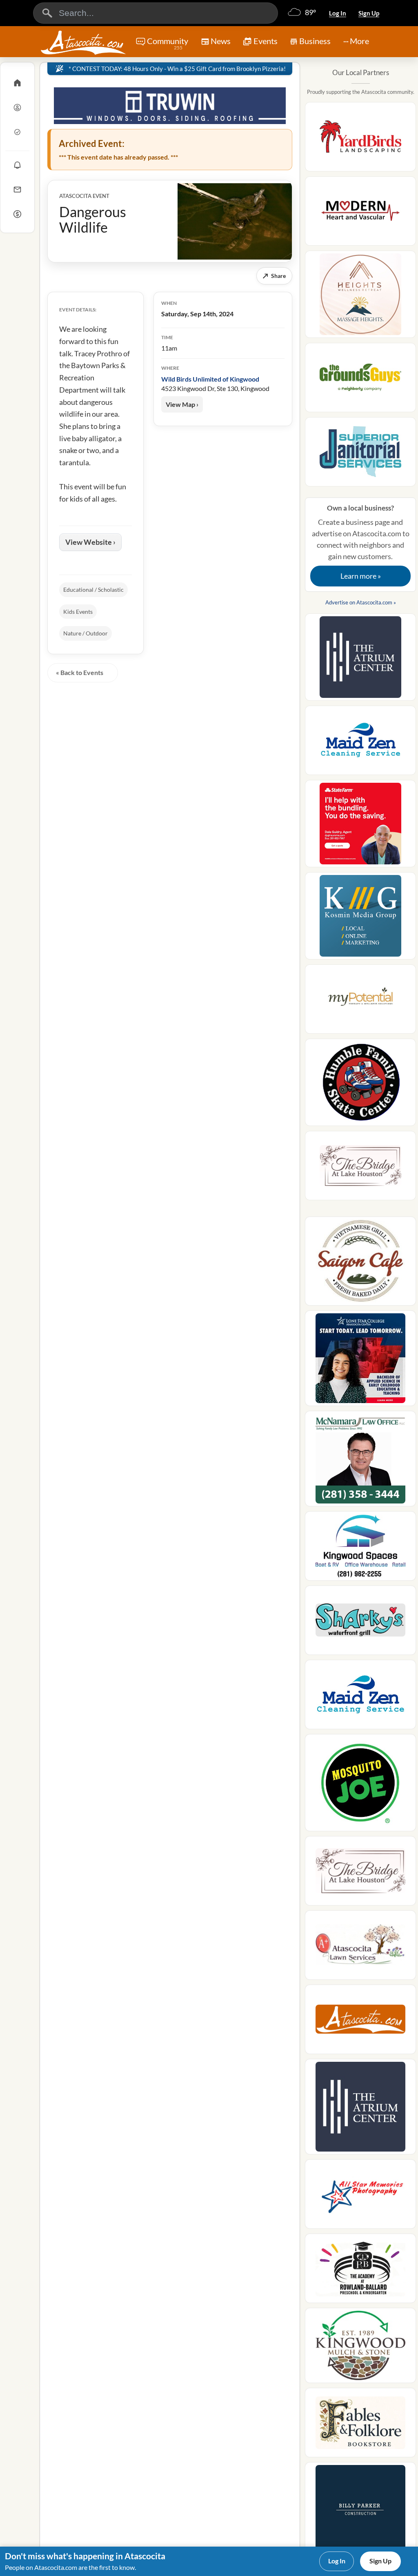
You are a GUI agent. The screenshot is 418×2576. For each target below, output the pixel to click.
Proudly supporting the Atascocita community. (361, 92)
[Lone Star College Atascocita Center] (360, 1361)
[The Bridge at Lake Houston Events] (360, 1168)
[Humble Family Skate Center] (360, 1085)
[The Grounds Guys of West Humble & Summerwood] (360, 380)
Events (266, 41)
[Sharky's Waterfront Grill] (360, 1623)
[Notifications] (17, 165)
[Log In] (17, 107)
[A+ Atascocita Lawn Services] (360, 1948)
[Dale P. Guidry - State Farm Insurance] (360, 826)
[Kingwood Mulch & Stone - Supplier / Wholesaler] (360, 2348)
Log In (338, 13)
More (359, 41)
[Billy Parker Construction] (360, 2512)
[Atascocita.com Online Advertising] (360, 2022)
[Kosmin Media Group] (360, 918)
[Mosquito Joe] (360, 1785)
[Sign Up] (17, 132)
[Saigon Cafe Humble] (360, 1264)
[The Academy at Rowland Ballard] (360, 2271)
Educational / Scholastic (93, 590)
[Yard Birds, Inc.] (360, 139)
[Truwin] (170, 106)
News (221, 41)
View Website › (90, 542)
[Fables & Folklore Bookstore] (360, 2425)
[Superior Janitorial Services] (360, 454)
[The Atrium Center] (360, 660)
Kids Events (78, 612)
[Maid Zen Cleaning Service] (360, 743)
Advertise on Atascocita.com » (361, 602)
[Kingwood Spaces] (360, 1548)
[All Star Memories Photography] (360, 2196)
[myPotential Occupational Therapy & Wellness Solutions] (360, 1002)
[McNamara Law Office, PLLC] (360, 1461)
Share (274, 276)
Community (168, 43)
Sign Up (369, 13)
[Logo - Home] (83, 42)
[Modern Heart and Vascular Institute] (360, 213)
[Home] (17, 83)
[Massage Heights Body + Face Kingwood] (360, 297)
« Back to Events (80, 672)
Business (315, 41)
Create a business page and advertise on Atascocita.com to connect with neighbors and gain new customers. (361, 542)
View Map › (182, 404)
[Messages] (17, 189)
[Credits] (17, 214)
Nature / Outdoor (86, 633)
